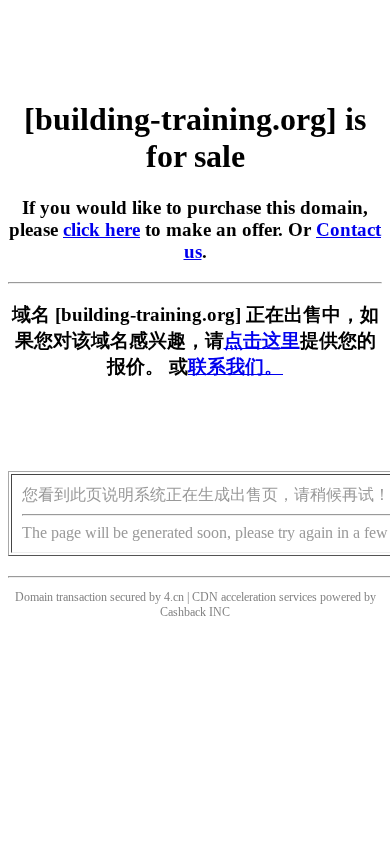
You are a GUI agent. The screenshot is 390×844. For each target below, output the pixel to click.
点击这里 (262, 340)
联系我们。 (235, 366)
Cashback (183, 612)
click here (101, 229)
